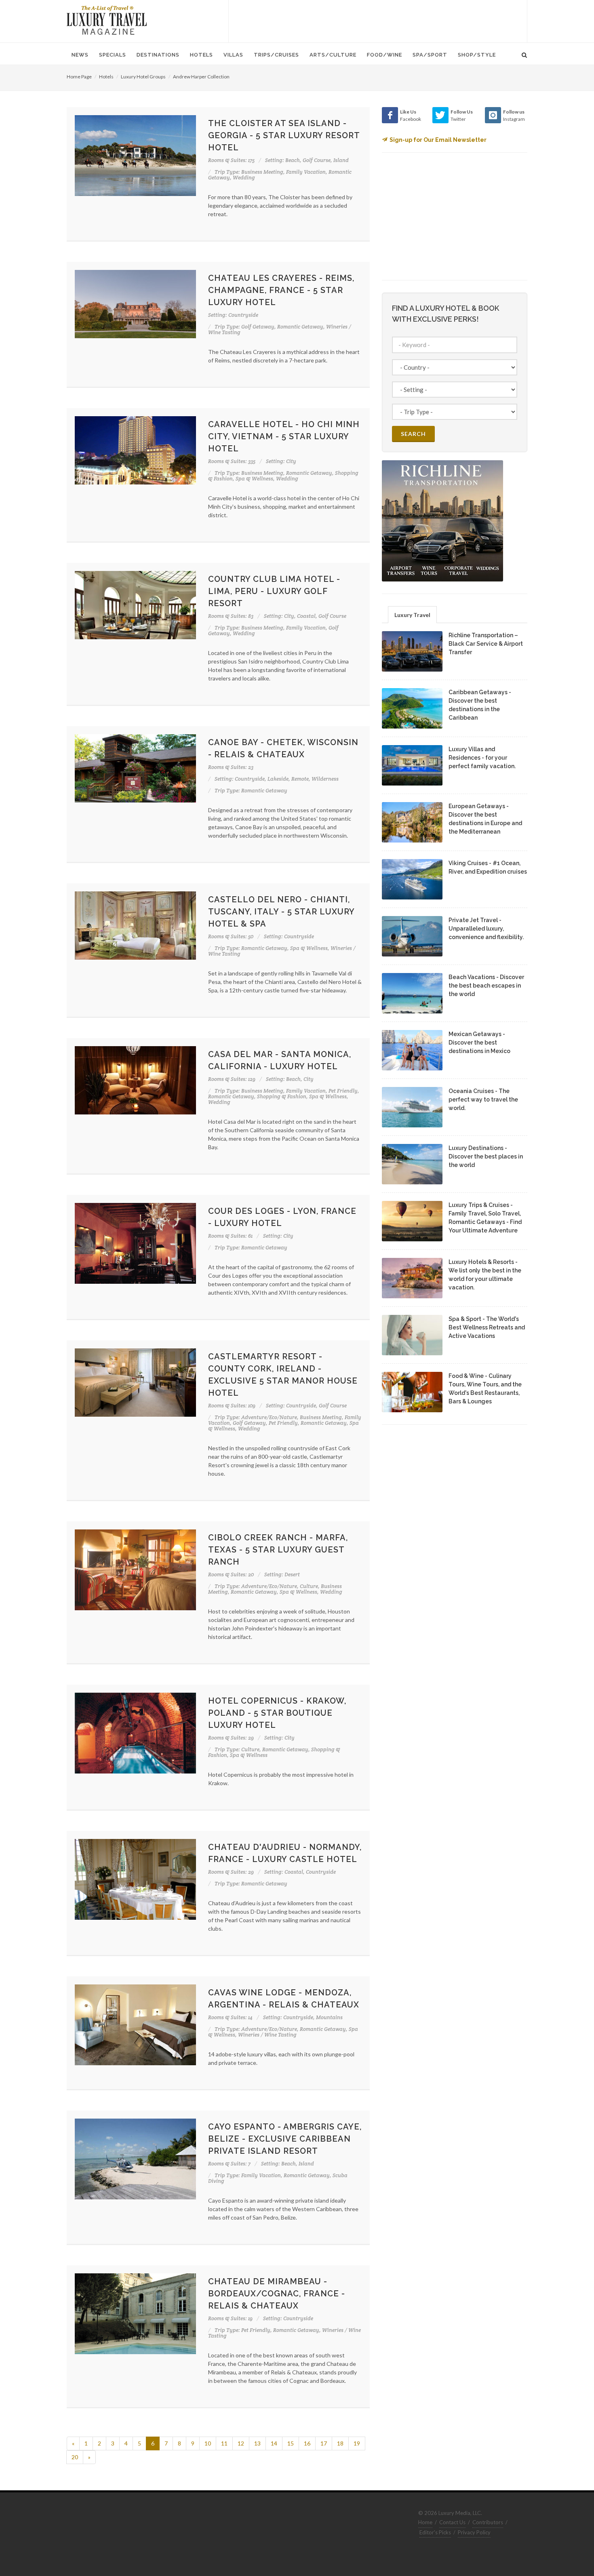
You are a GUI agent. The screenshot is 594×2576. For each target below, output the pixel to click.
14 (274, 2443)
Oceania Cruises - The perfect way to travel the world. (483, 1099)
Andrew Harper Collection (201, 77)
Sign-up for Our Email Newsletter (438, 140)
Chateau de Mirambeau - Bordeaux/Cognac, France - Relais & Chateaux (277, 2294)
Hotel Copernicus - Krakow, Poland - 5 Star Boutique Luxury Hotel (277, 1713)
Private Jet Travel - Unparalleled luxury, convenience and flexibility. (486, 929)
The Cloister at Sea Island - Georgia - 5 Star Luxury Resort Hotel (284, 135)
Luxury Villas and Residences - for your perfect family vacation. (482, 758)
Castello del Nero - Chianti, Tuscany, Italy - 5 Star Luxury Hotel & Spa (281, 912)
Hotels (106, 77)
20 (75, 2457)
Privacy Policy (474, 2532)
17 (324, 2443)
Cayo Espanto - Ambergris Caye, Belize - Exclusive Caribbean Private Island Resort (285, 2139)
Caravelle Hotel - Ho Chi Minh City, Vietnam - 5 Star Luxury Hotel (284, 436)
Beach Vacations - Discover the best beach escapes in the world (486, 986)
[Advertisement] (378, 20)
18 (340, 2443)
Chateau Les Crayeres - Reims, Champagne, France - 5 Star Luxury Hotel (281, 290)
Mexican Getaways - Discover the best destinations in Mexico (479, 1043)
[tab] (412, 614)
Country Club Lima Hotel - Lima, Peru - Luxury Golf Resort (274, 591)
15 (291, 2443)
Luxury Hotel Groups (143, 77)
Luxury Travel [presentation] (412, 615)
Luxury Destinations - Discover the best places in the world (486, 1156)
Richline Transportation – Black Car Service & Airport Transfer (486, 644)
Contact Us (452, 2522)
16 (307, 2443)
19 (357, 2443)
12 (241, 2443)
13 (257, 2443)
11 (224, 2443)
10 (208, 2443)
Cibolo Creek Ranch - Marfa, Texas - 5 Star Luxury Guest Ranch (278, 1550)
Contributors (488, 2522)
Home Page (79, 77)
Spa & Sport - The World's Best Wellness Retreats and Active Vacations (487, 1327)
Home (425, 2522)
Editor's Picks (435, 2532)
